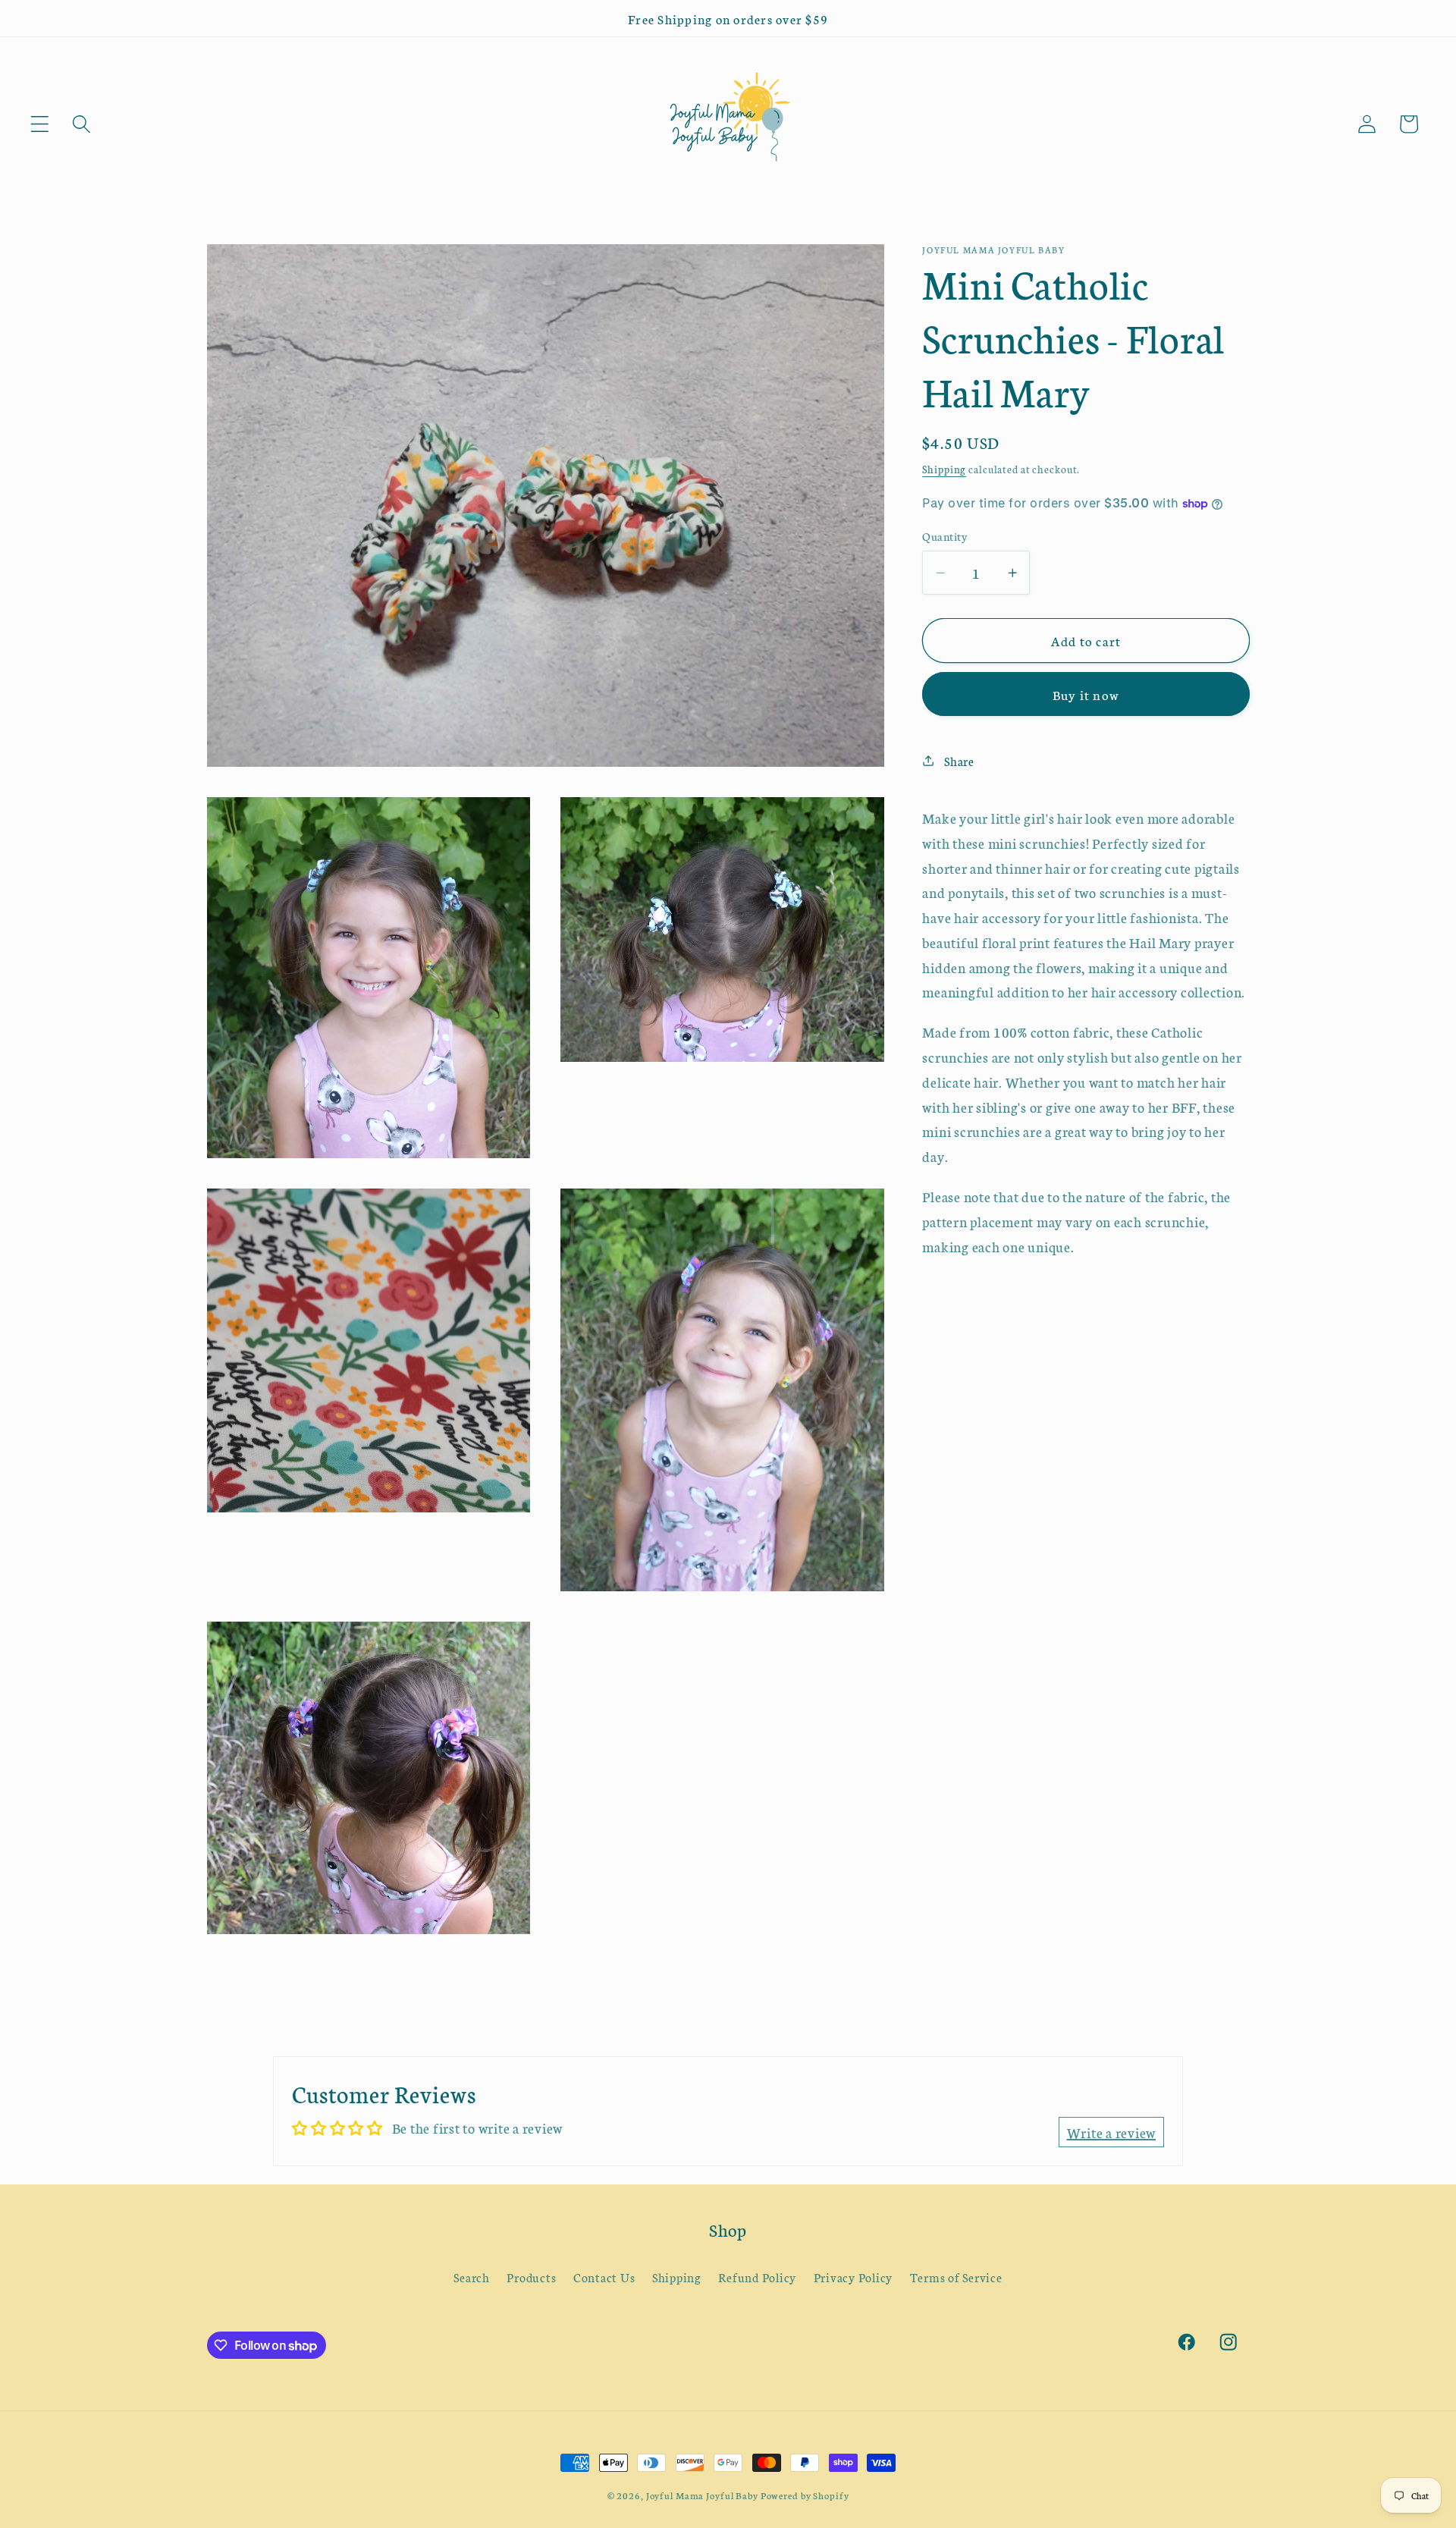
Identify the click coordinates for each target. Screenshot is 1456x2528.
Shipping (944, 469)
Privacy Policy (854, 2277)
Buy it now (1086, 694)
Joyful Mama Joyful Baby (702, 2495)
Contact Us (604, 2277)
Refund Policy (757, 2277)
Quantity (945, 535)
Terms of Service (956, 2277)
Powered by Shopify (805, 2495)
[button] (40, 124)
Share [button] (959, 761)
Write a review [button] (1112, 2132)
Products (531, 2277)
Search (472, 2277)
